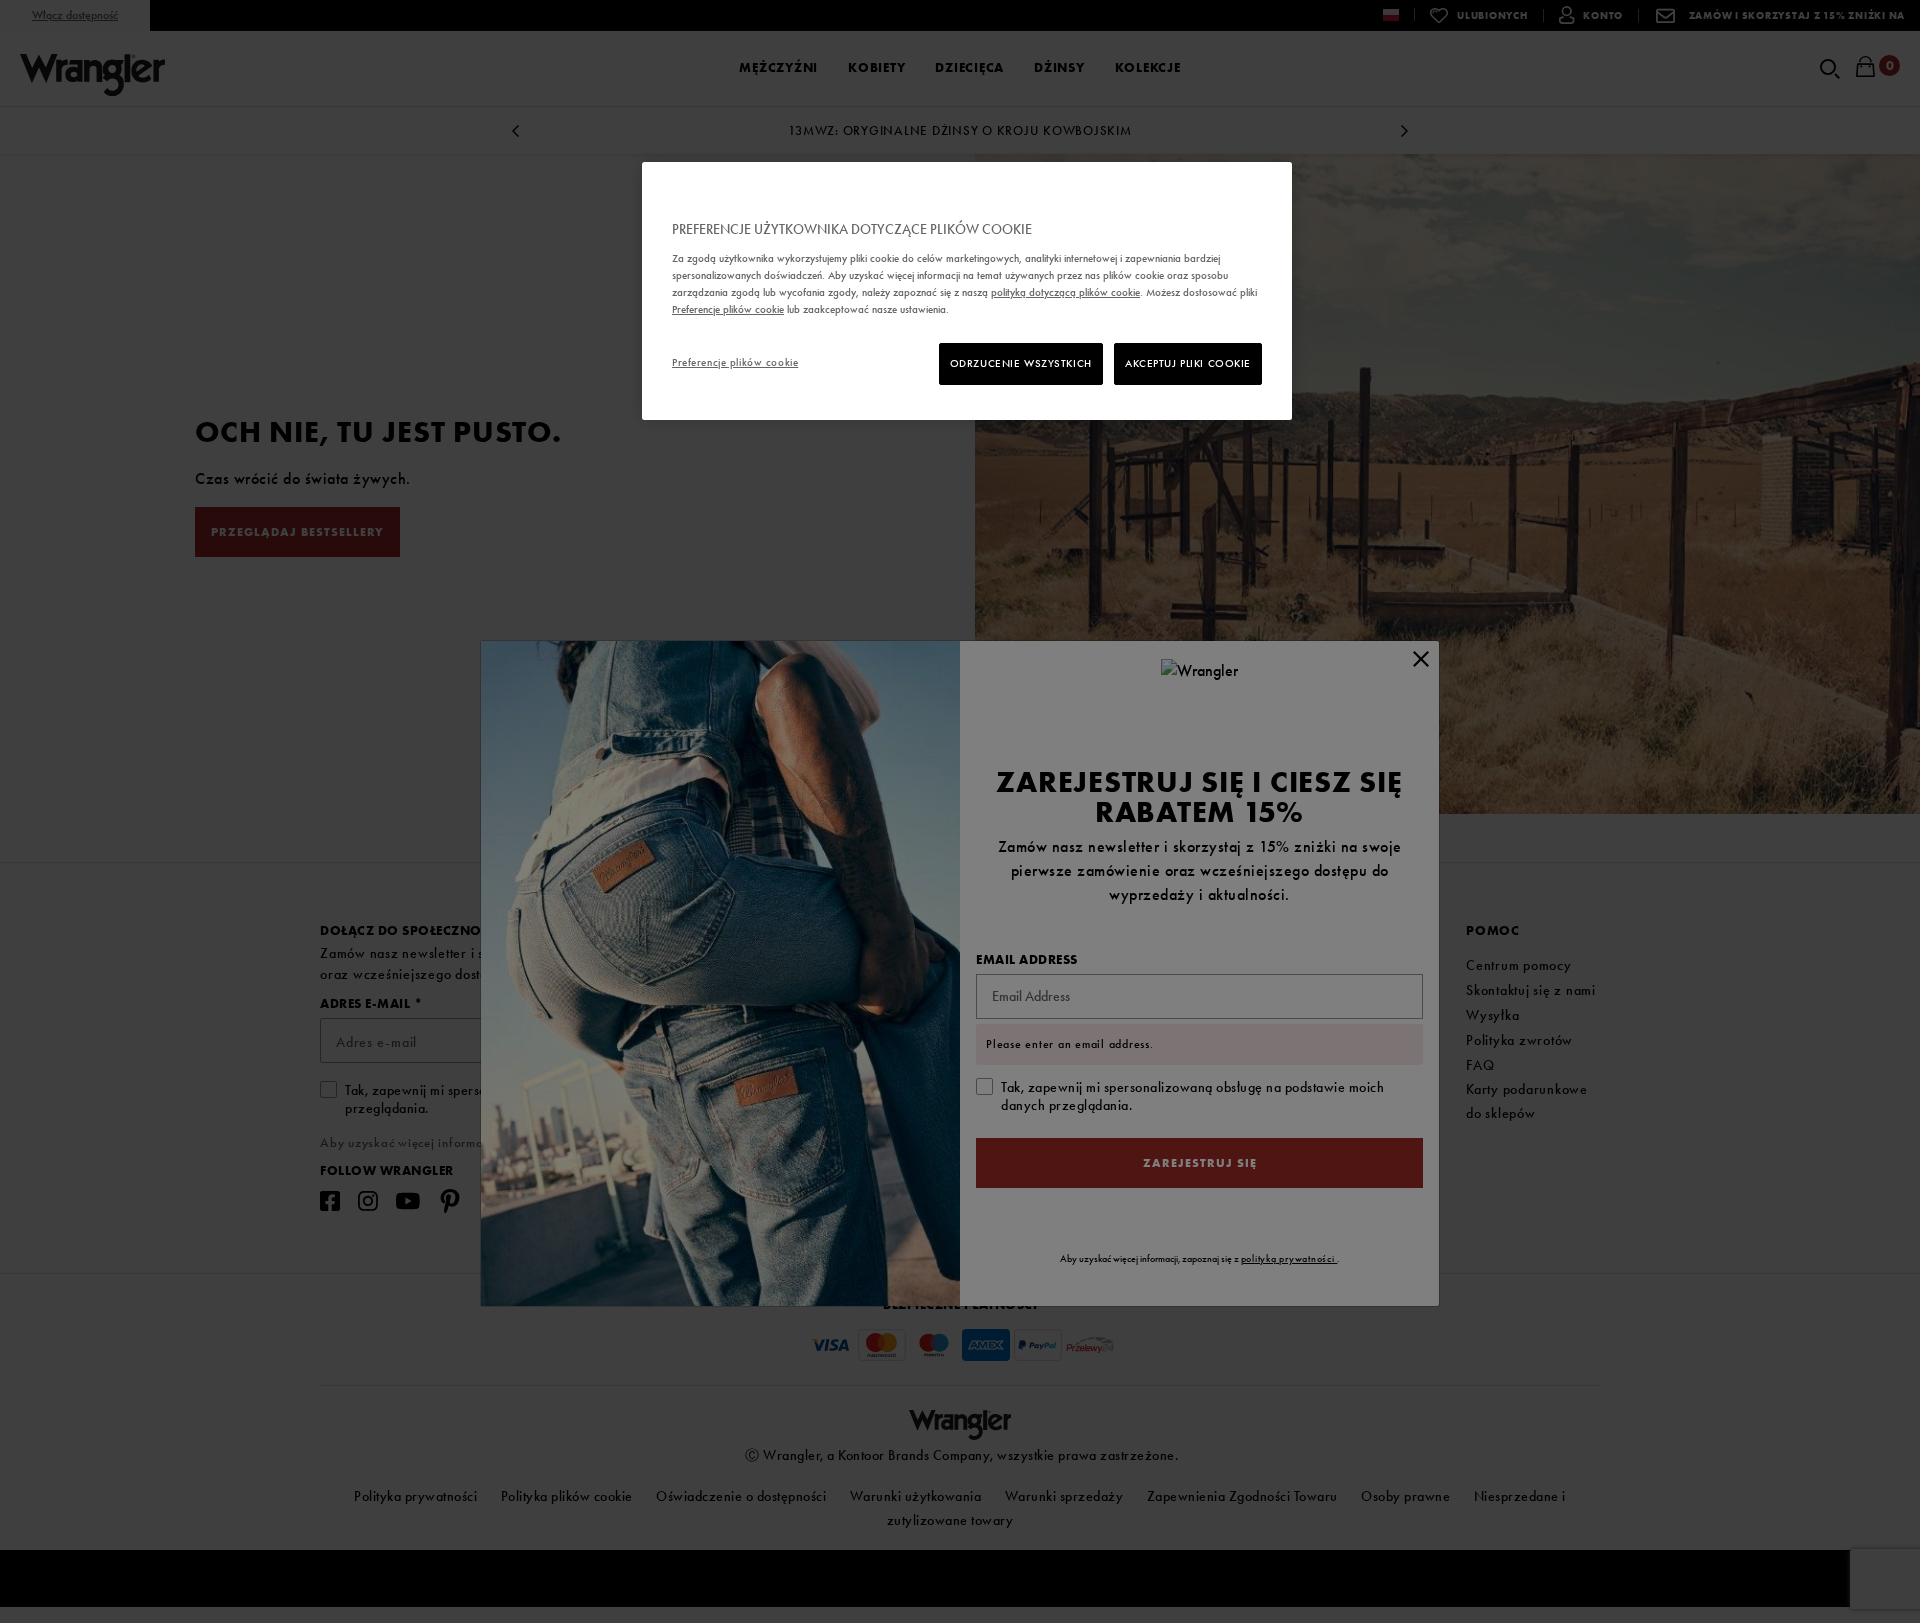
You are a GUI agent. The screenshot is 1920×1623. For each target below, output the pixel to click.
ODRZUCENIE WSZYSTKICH (1021, 363)
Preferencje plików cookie (735, 362)
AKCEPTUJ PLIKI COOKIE (1188, 363)
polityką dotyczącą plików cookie (1065, 292)
